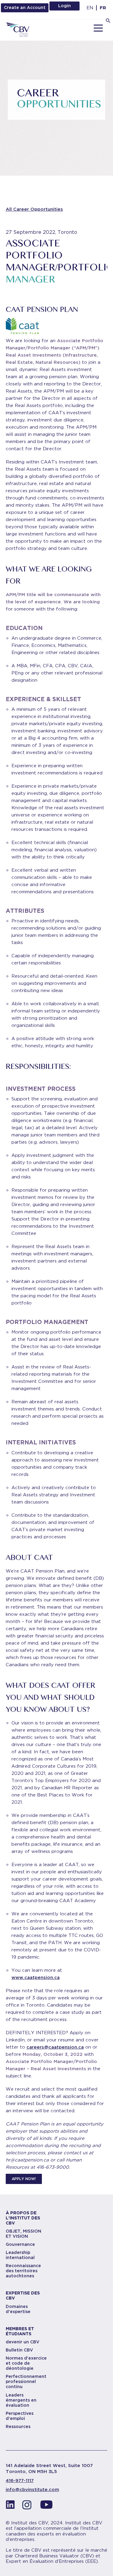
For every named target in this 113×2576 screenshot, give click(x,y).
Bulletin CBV (19, 2350)
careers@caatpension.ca (55, 2047)
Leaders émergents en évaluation (21, 2400)
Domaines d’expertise (18, 2309)
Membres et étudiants (20, 2331)
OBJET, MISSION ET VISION (24, 2234)
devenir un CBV (23, 2342)
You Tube (46, 2506)
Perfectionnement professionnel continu (26, 2381)
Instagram (28, 2506)
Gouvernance (20, 2244)
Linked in (10, 2506)
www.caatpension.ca (36, 1977)
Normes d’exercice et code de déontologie (26, 2363)
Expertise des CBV (23, 2295)
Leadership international (20, 2255)
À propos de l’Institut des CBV (23, 2218)
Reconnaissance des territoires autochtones (23, 2271)
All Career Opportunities (34, 209)
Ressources (18, 2427)
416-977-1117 (20, 2481)
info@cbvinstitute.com (32, 2490)
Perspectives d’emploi (20, 2416)
